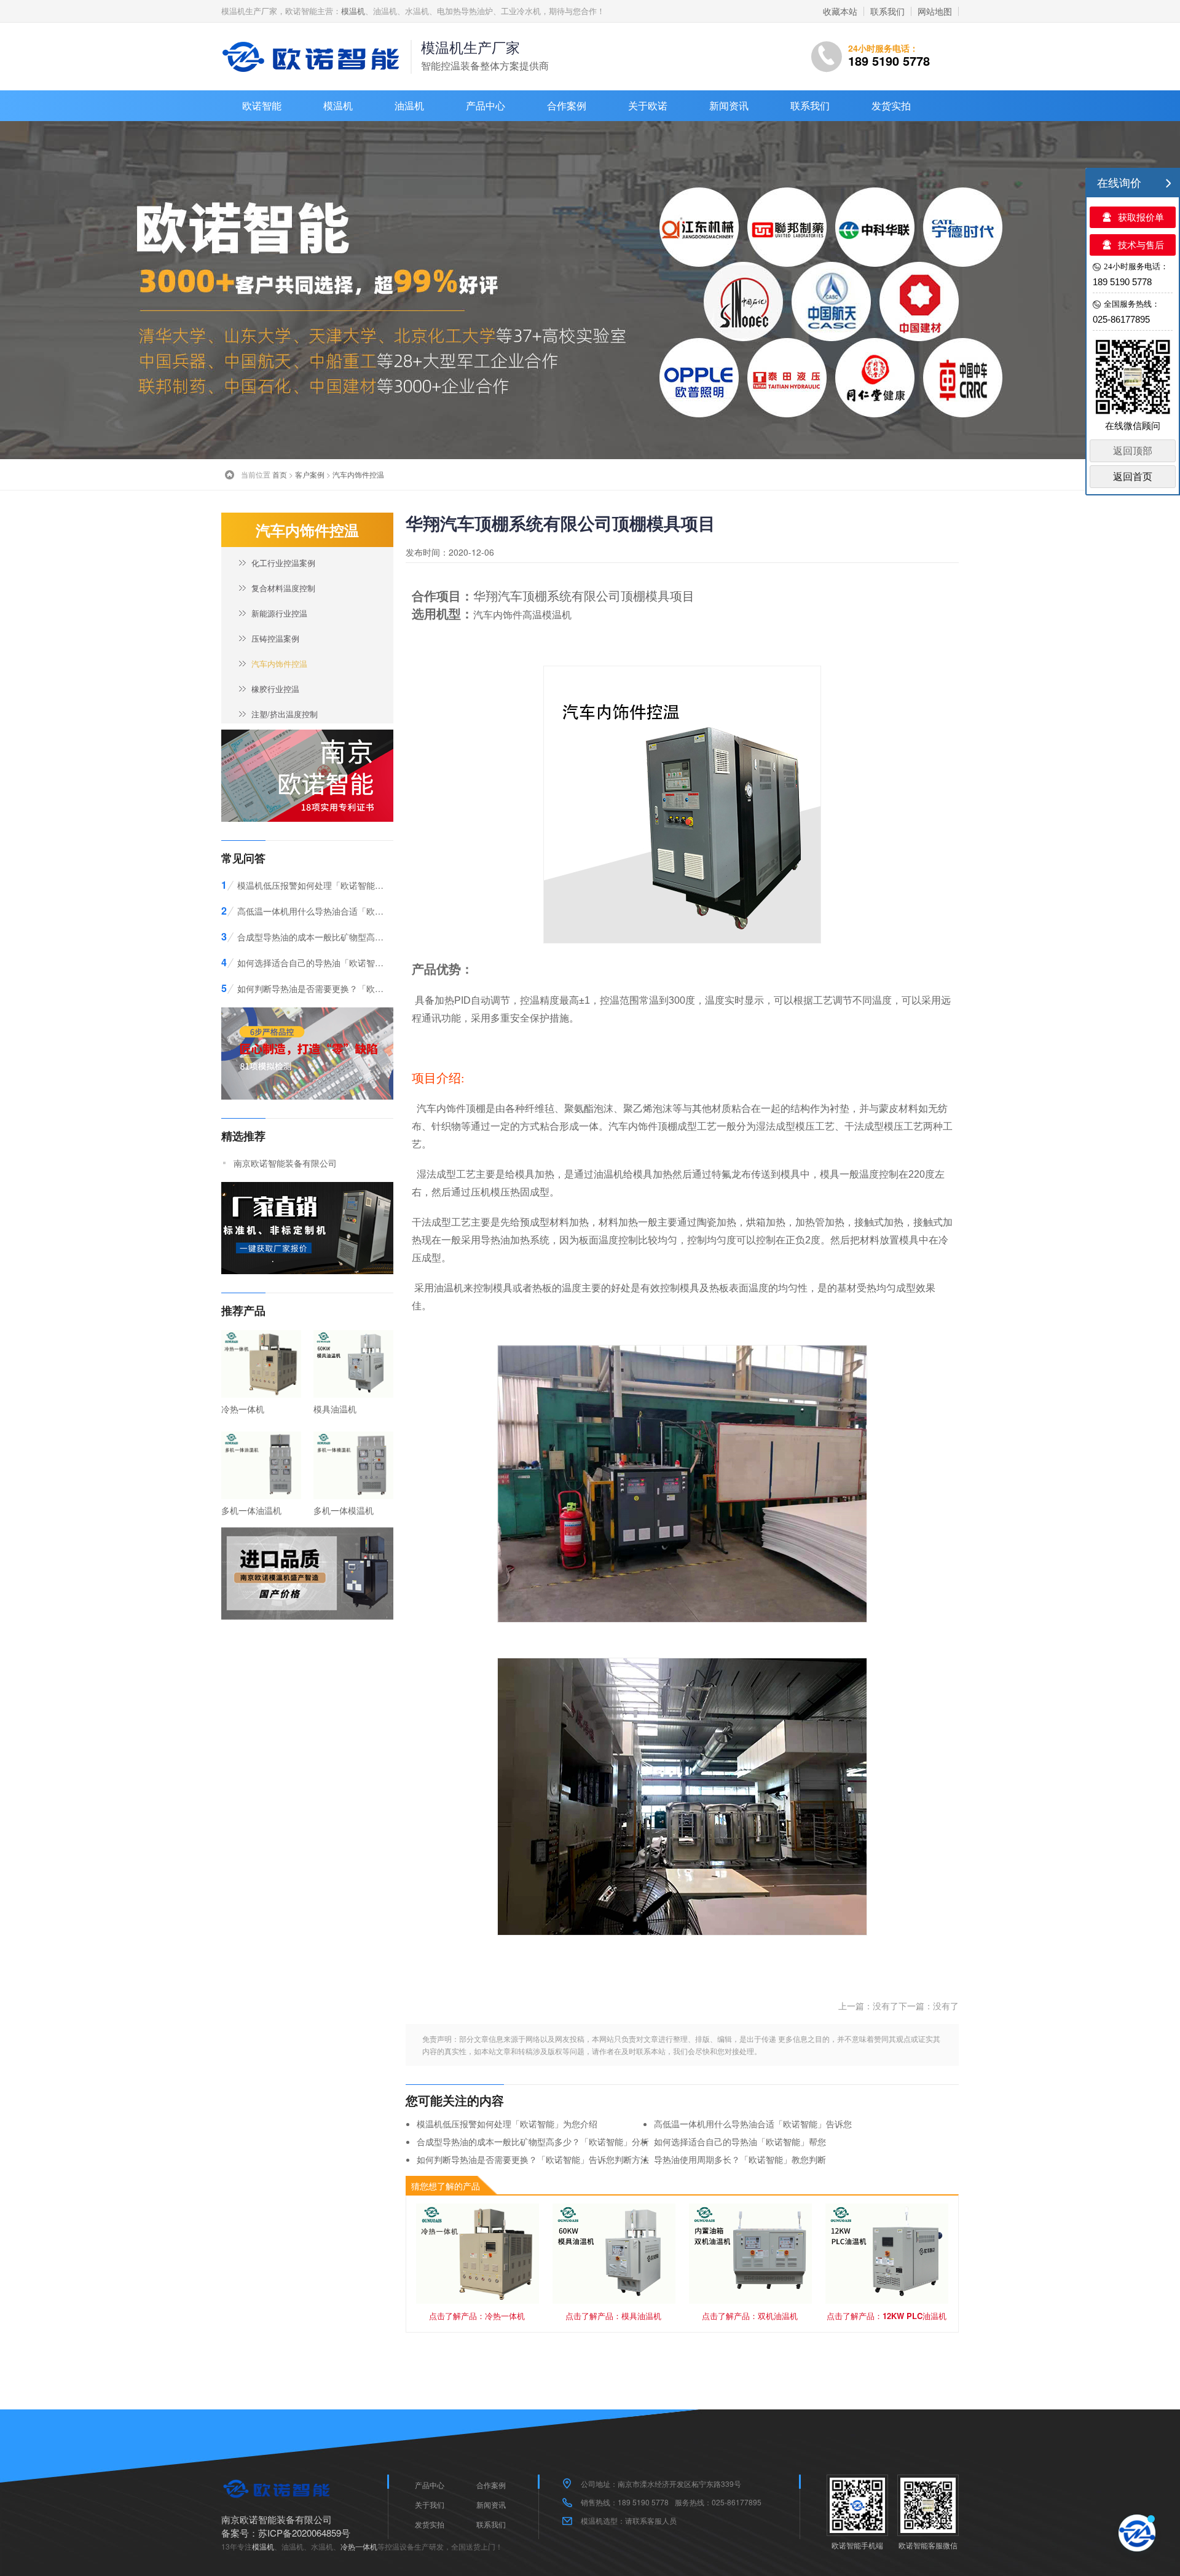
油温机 (409, 105)
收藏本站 (840, 11)
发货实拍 (891, 105)
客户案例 (310, 474)
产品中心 (486, 105)
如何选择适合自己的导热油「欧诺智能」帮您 (740, 2141)
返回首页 (1133, 477)
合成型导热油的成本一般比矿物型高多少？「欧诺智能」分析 (533, 2141)
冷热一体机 (359, 2546)
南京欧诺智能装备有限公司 (285, 1163)
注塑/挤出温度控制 (285, 714)
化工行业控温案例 (283, 563)
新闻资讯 (729, 105)
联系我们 (887, 11)
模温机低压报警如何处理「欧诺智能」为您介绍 (507, 2124)
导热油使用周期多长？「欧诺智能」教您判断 (740, 2159)
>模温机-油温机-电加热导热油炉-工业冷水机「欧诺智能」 (313, 57)
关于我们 (430, 2504)
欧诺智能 (262, 105)
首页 (280, 474)
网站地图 (935, 11)
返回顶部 (1133, 451)
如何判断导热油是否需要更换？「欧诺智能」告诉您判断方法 (533, 2159)
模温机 (353, 11)
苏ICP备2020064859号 (304, 2533)
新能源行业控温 (279, 613)
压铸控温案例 (275, 638)
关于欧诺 (648, 105)
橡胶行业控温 (275, 689)
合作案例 (567, 105)
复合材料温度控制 (283, 588)
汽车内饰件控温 (358, 474)
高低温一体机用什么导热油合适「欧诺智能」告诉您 (753, 2124)
